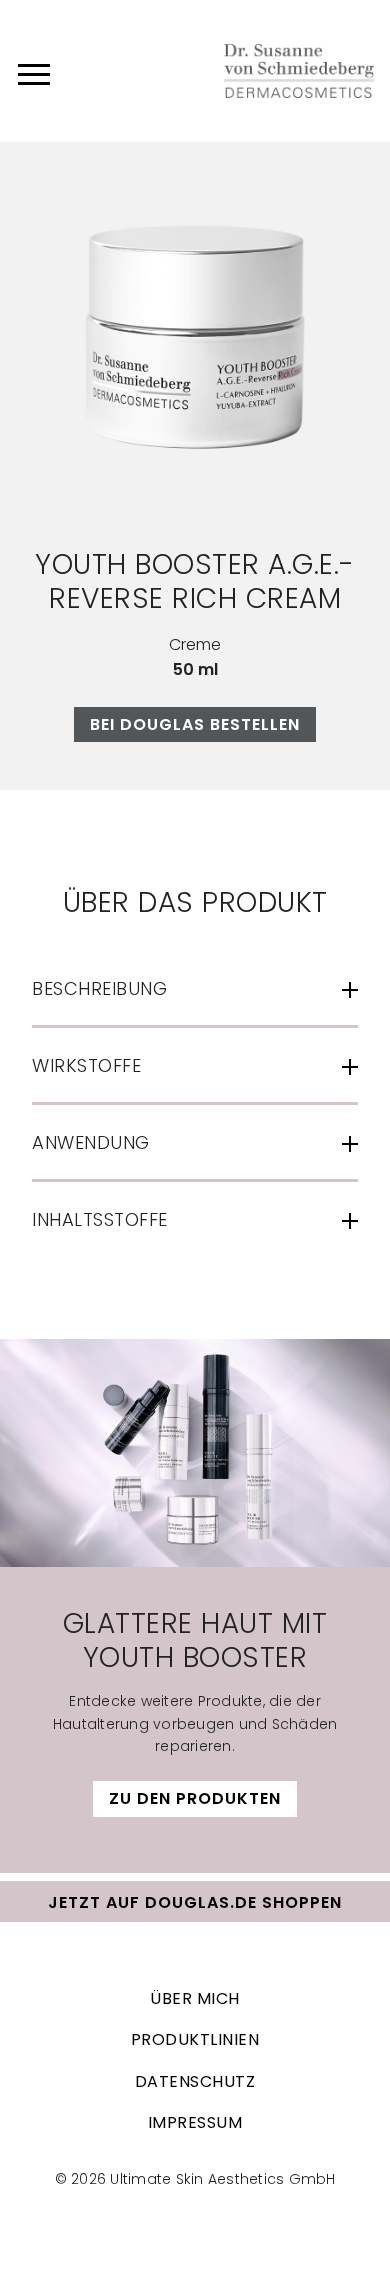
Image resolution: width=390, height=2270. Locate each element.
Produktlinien (195, 2039)
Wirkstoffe (86, 1065)
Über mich (195, 1998)
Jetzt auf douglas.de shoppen (195, 1902)
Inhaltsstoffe (100, 1219)
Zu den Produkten (195, 1798)
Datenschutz (195, 2081)
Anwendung (91, 1142)
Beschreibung (99, 988)
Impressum (195, 2122)
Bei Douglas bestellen (195, 724)
